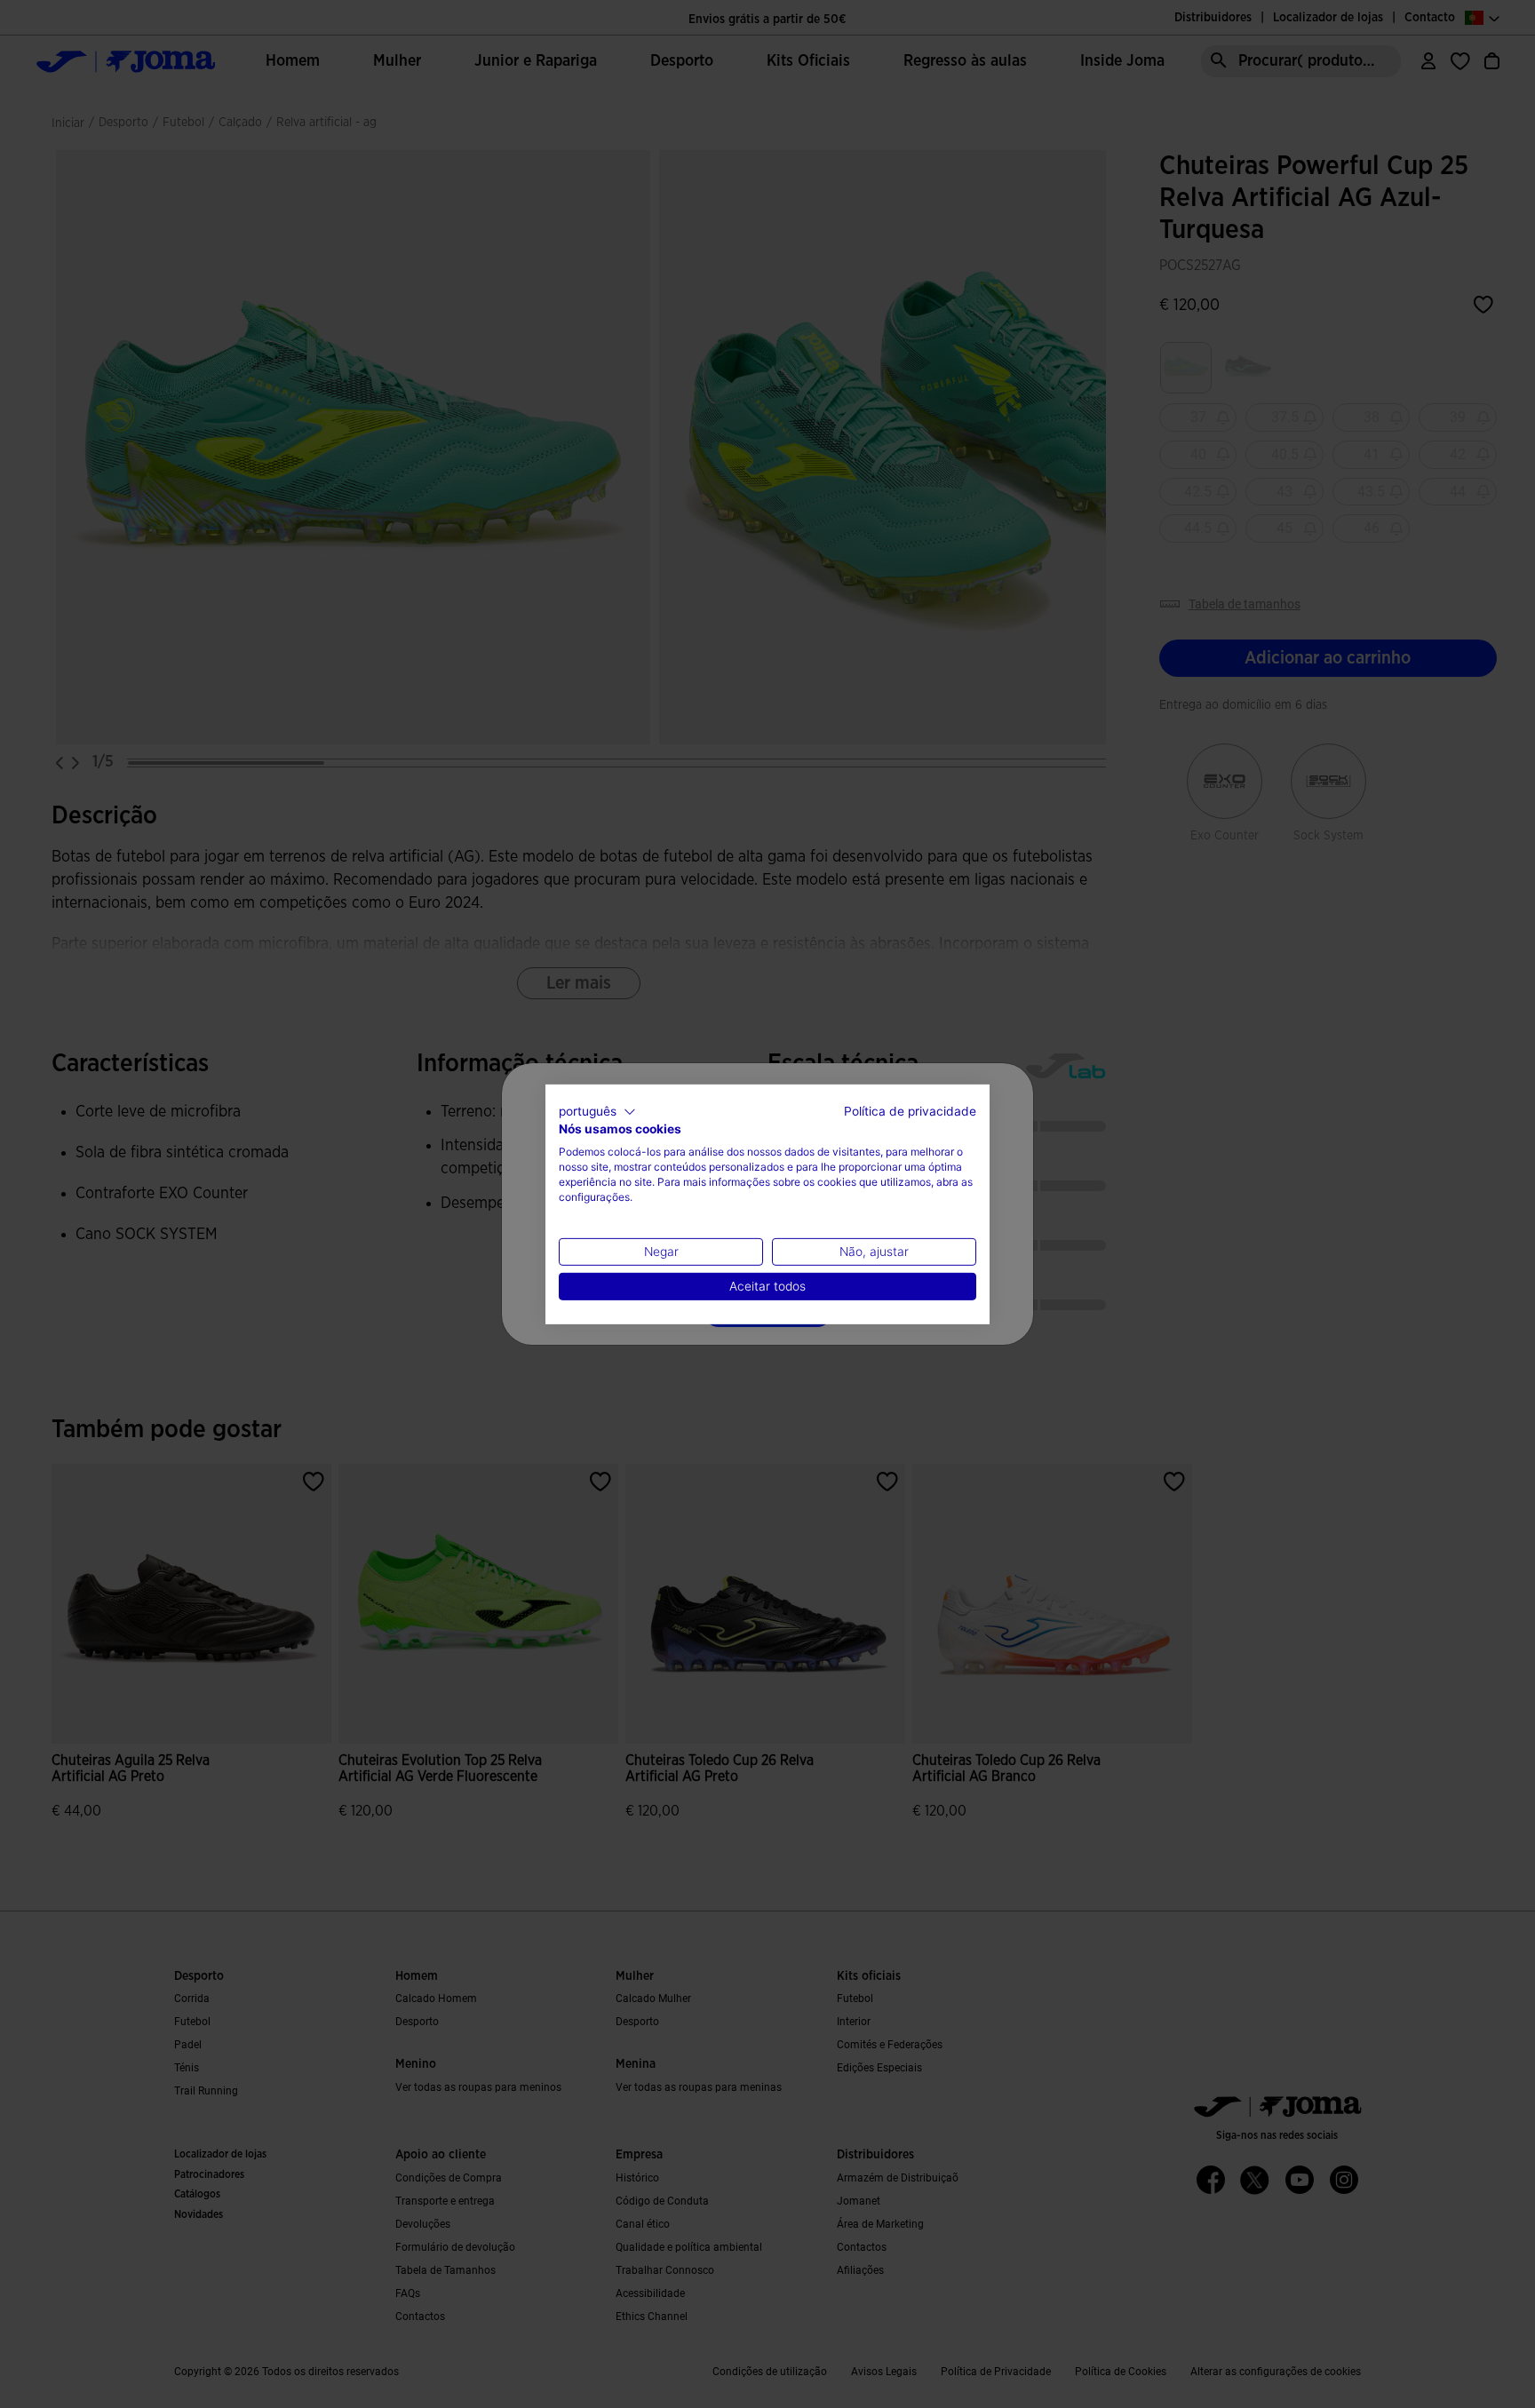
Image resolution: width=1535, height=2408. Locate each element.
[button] (597, 1111)
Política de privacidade (910, 1110)
